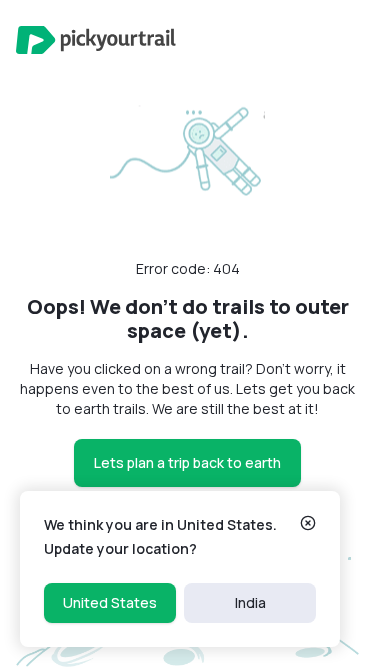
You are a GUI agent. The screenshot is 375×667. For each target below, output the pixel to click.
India (250, 602)
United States (110, 602)
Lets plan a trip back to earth (187, 462)
